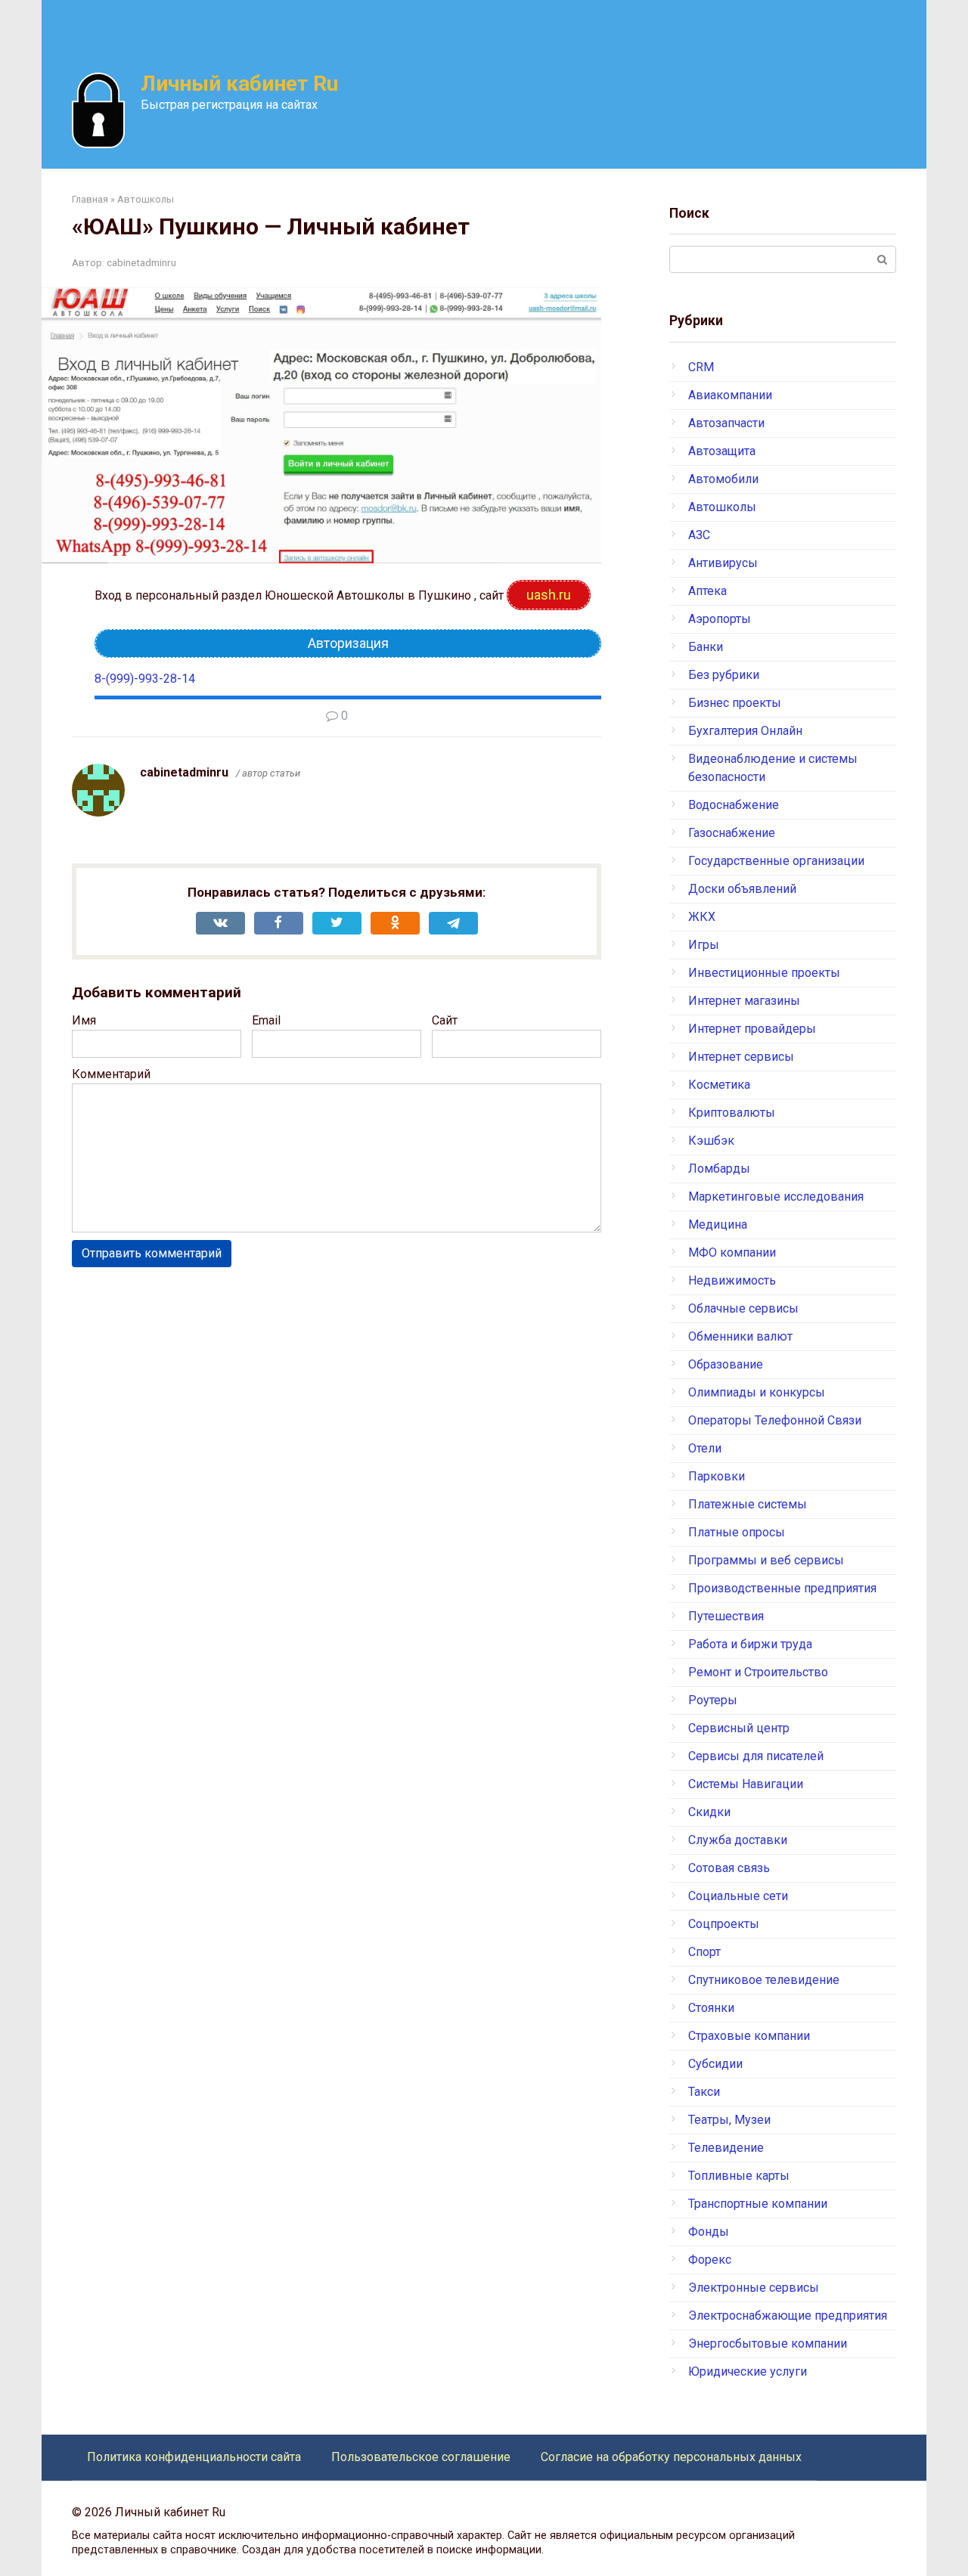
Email (266, 1020)
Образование (726, 1364)
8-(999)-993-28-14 (145, 679)
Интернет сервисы (741, 1057)
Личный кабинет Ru (239, 84)
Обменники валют (740, 1336)
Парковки (717, 1476)
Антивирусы (723, 563)
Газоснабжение (732, 833)
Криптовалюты (732, 1113)
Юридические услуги (748, 2371)
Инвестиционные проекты (764, 973)
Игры (704, 945)
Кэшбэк (711, 1141)
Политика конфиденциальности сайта (194, 2457)
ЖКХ (702, 917)
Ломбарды (719, 1169)
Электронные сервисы (754, 2288)
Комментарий (111, 1074)
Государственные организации (776, 861)
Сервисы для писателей (756, 1756)
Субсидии (715, 2064)
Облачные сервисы (743, 1308)
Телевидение (726, 2148)
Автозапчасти (726, 423)
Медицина (718, 1224)
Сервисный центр (739, 1728)
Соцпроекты (724, 1924)
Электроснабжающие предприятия (788, 2316)
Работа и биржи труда (750, 1644)
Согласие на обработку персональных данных (671, 2457)
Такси (704, 2092)
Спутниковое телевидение (764, 1980)
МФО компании (732, 1252)
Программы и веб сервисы (766, 1560)
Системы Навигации (746, 1784)
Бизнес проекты (735, 703)
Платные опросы (737, 1532)
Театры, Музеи (729, 2120)
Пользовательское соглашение (421, 2457)
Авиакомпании (730, 395)
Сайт (445, 1020)
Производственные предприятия (782, 1588)
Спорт (704, 1952)
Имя (84, 1020)
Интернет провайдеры (752, 1029)
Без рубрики (724, 675)
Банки (706, 647)
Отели (705, 1448)
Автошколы (722, 507)
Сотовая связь (729, 1868)
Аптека (707, 591)
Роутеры (713, 1700)
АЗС (699, 535)
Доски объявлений (742, 889)
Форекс (710, 2260)
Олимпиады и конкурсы (757, 1392)
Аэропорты (720, 619)
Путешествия (726, 1616)
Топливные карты (739, 2176)
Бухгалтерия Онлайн (745, 731)
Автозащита (722, 451)
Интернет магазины (744, 1001)
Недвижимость (732, 1280)
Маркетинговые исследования (776, 1197)
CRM (701, 367)
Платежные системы (748, 1504)
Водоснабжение (734, 805)
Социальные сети (738, 1896)
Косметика (719, 1085)
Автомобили (723, 479)
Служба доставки (738, 1840)
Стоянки (711, 2008)
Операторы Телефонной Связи (775, 1420)
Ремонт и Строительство (758, 1672)
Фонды (709, 2232)
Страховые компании (749, 2036)
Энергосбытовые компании (768, 2344)
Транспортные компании (758, 2204)
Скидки (709, 1812)
